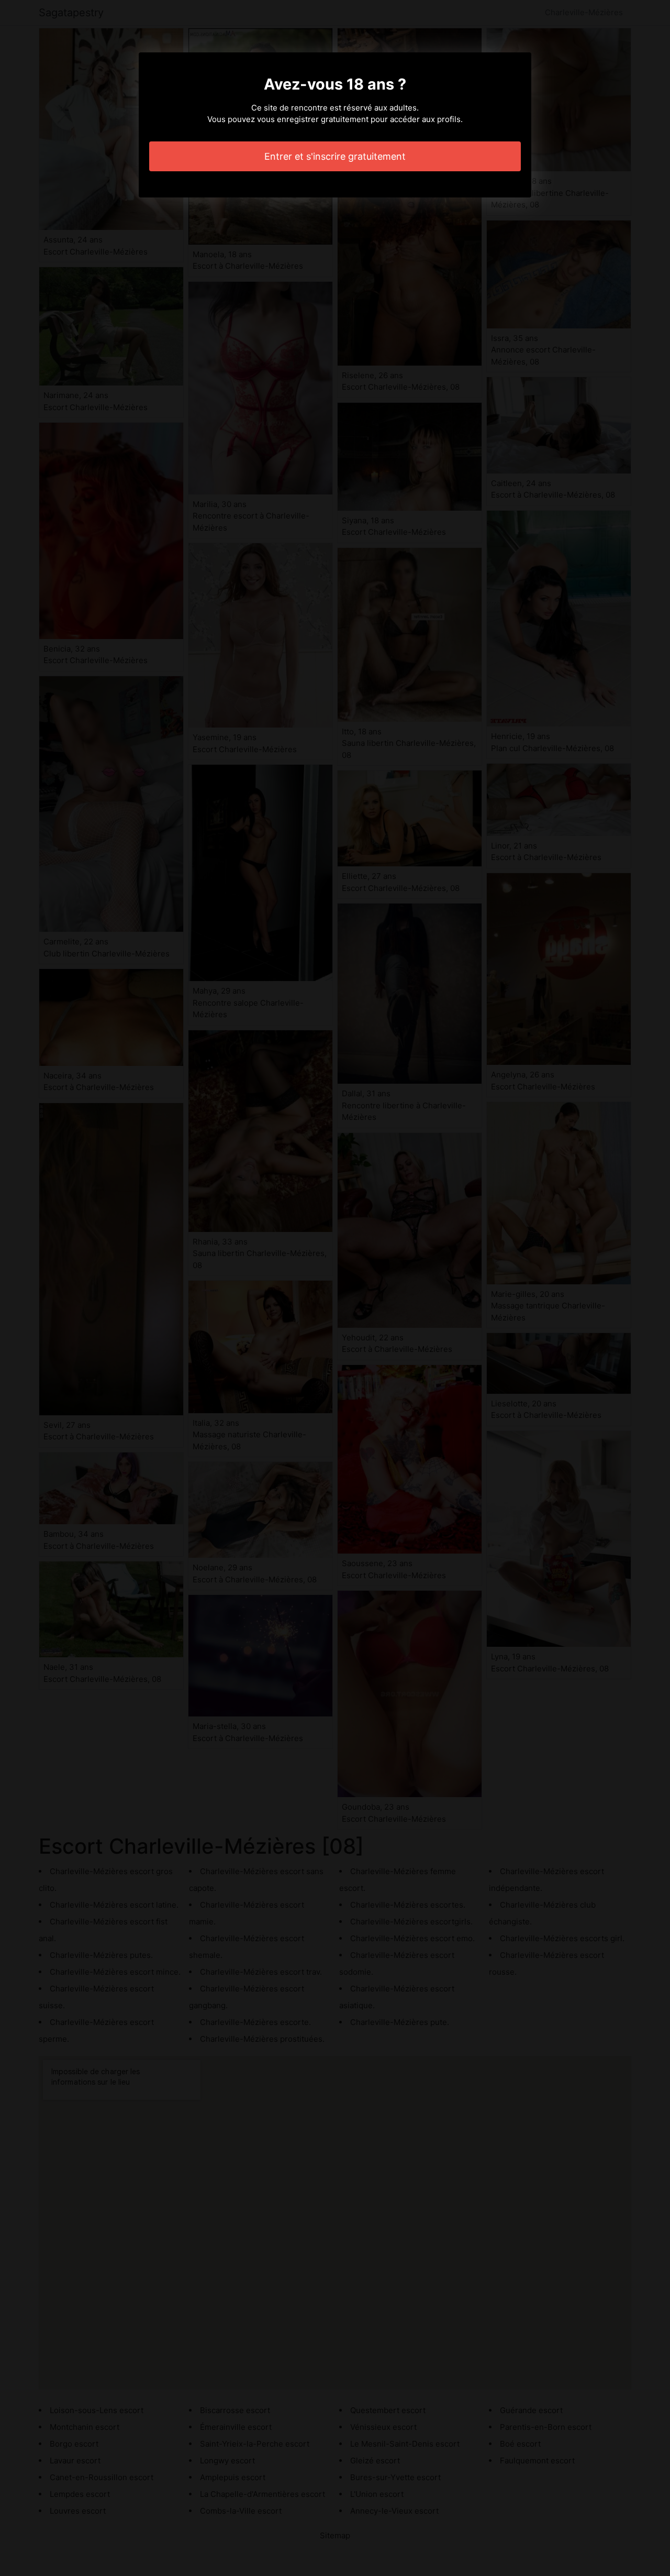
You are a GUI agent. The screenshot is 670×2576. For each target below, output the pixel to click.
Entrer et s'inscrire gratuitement (335, 156)
